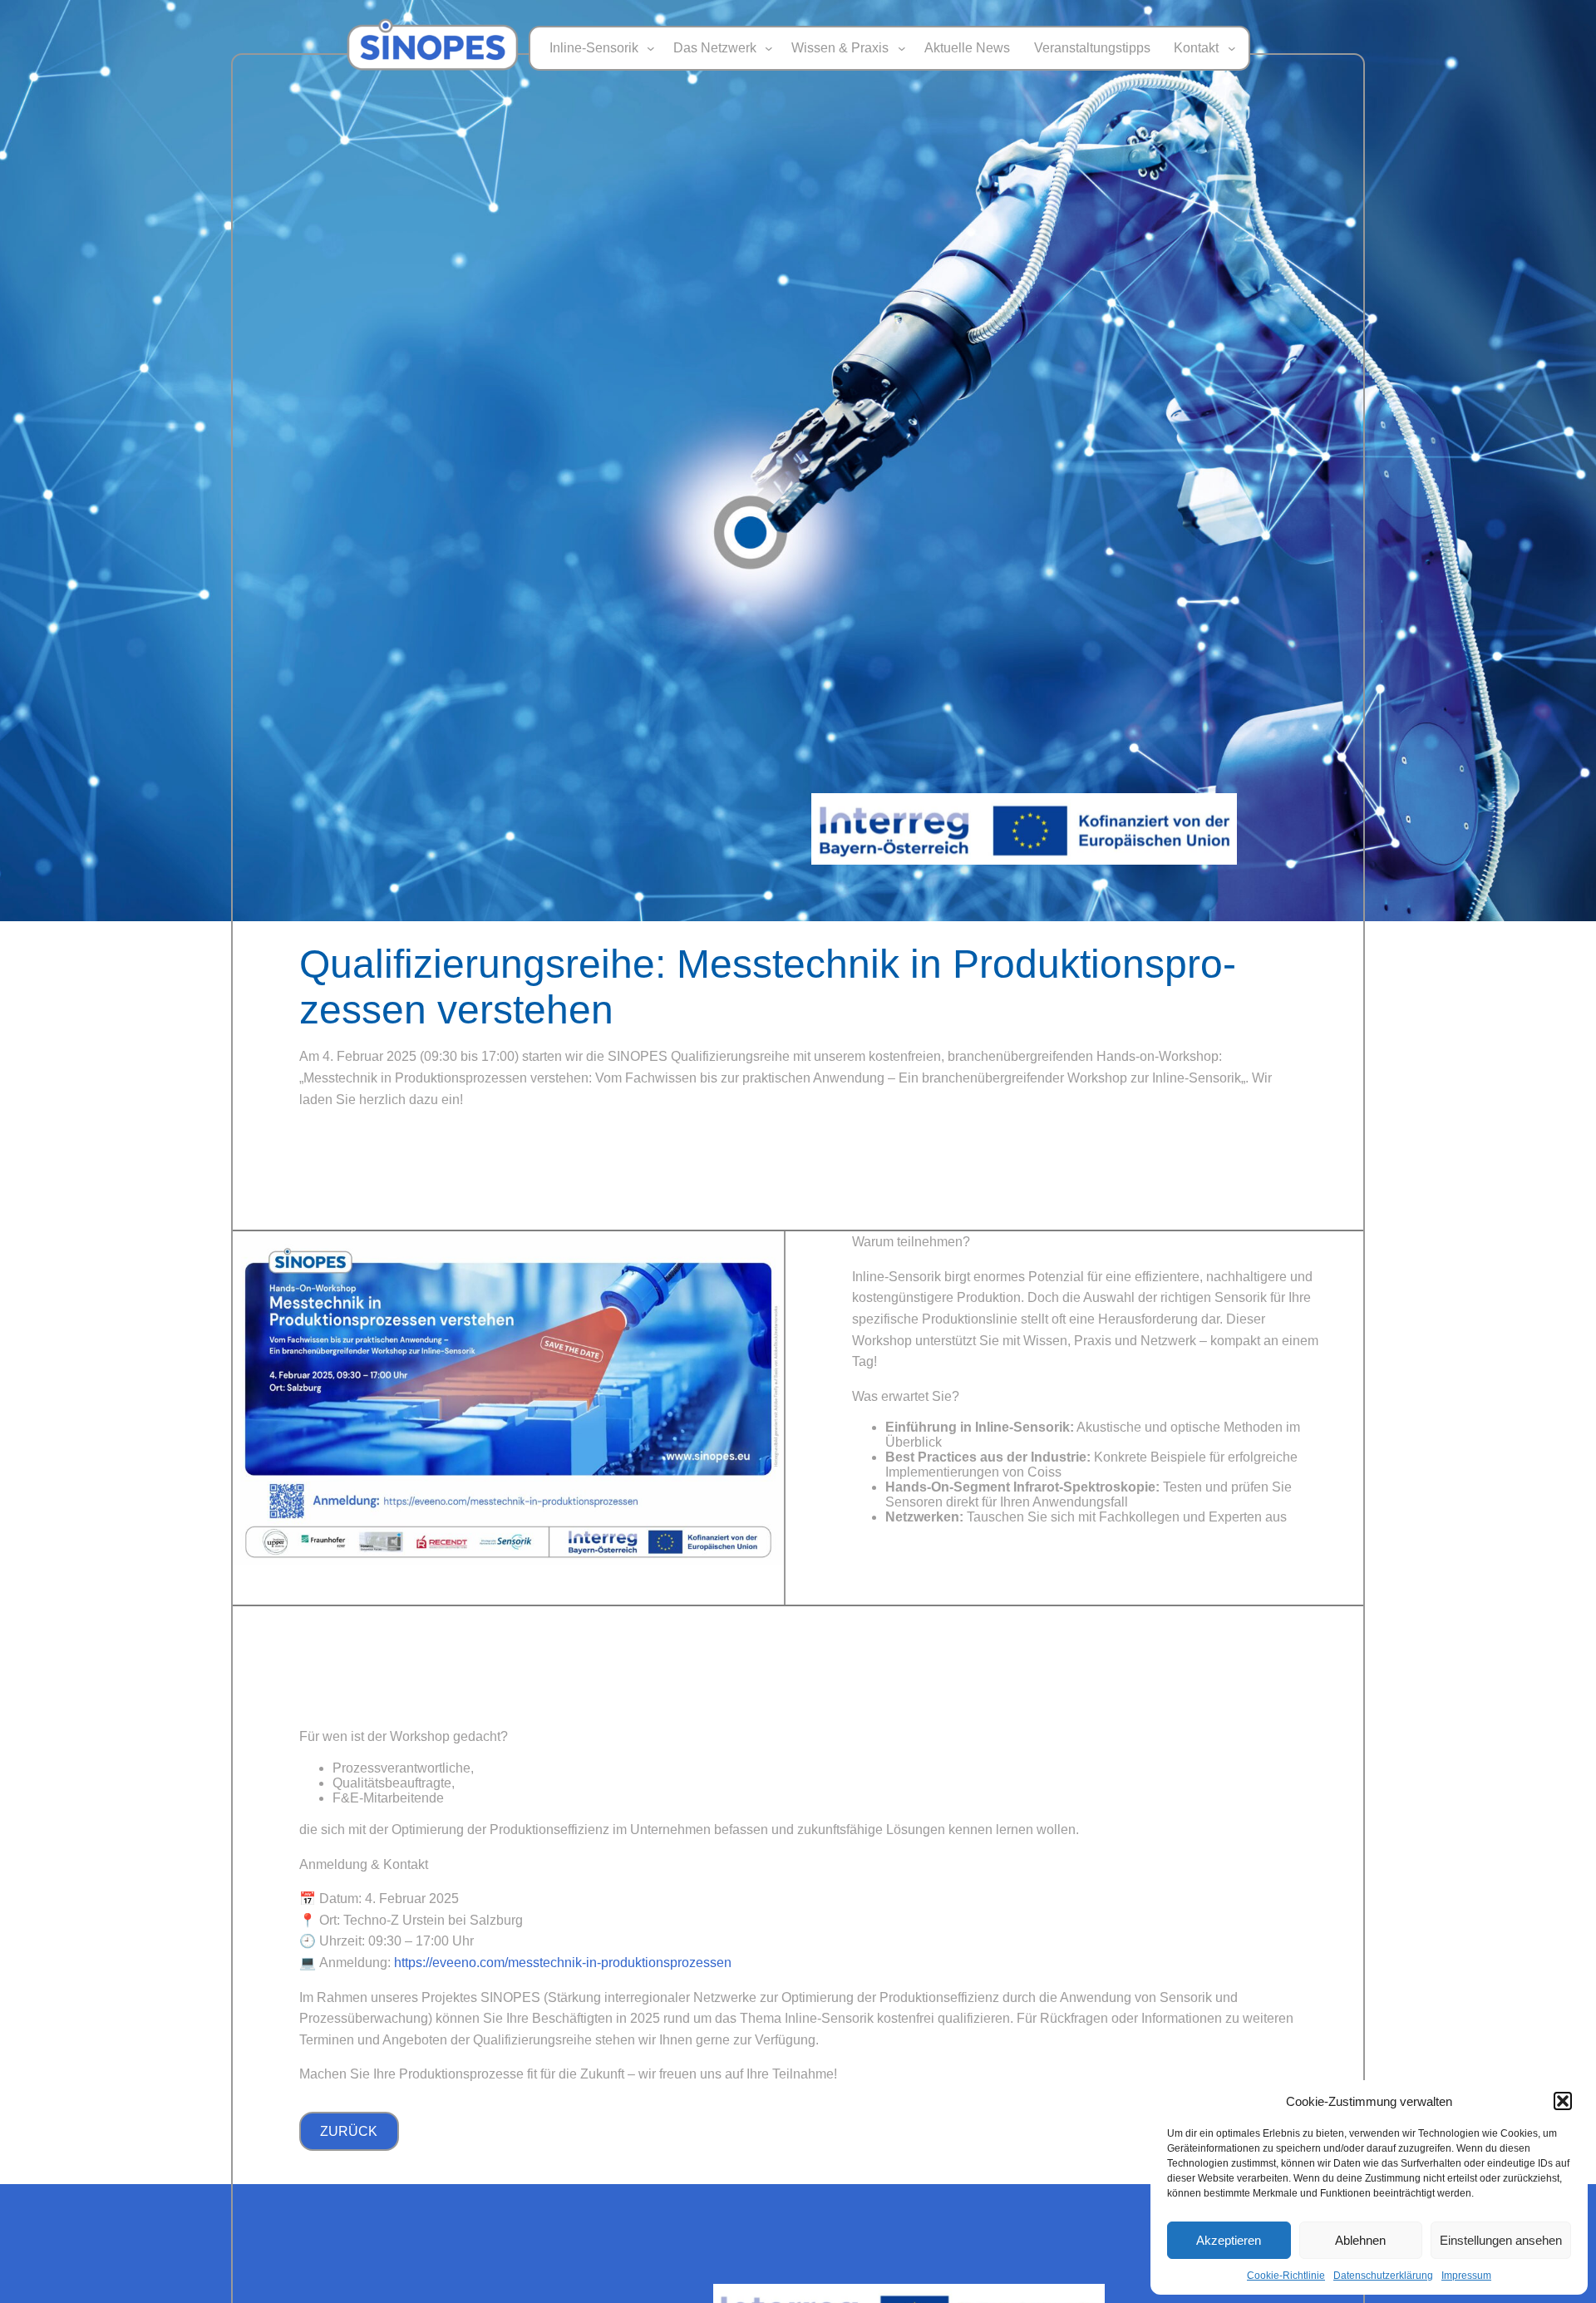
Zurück (349, 2131)
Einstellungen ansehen (1501, 2240)
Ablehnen (1360, 2240)
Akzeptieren (1229, 2240)
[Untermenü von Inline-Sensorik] (651, 48)
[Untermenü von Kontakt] (1232, 48)
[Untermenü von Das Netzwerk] (769, 48)
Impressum (1466, 2276)
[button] (1563, 2101)
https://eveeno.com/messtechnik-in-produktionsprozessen (563, 1963)
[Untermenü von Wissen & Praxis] (902, 48)
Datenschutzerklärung (1383, 2276)
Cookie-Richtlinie (1286, 2276)
